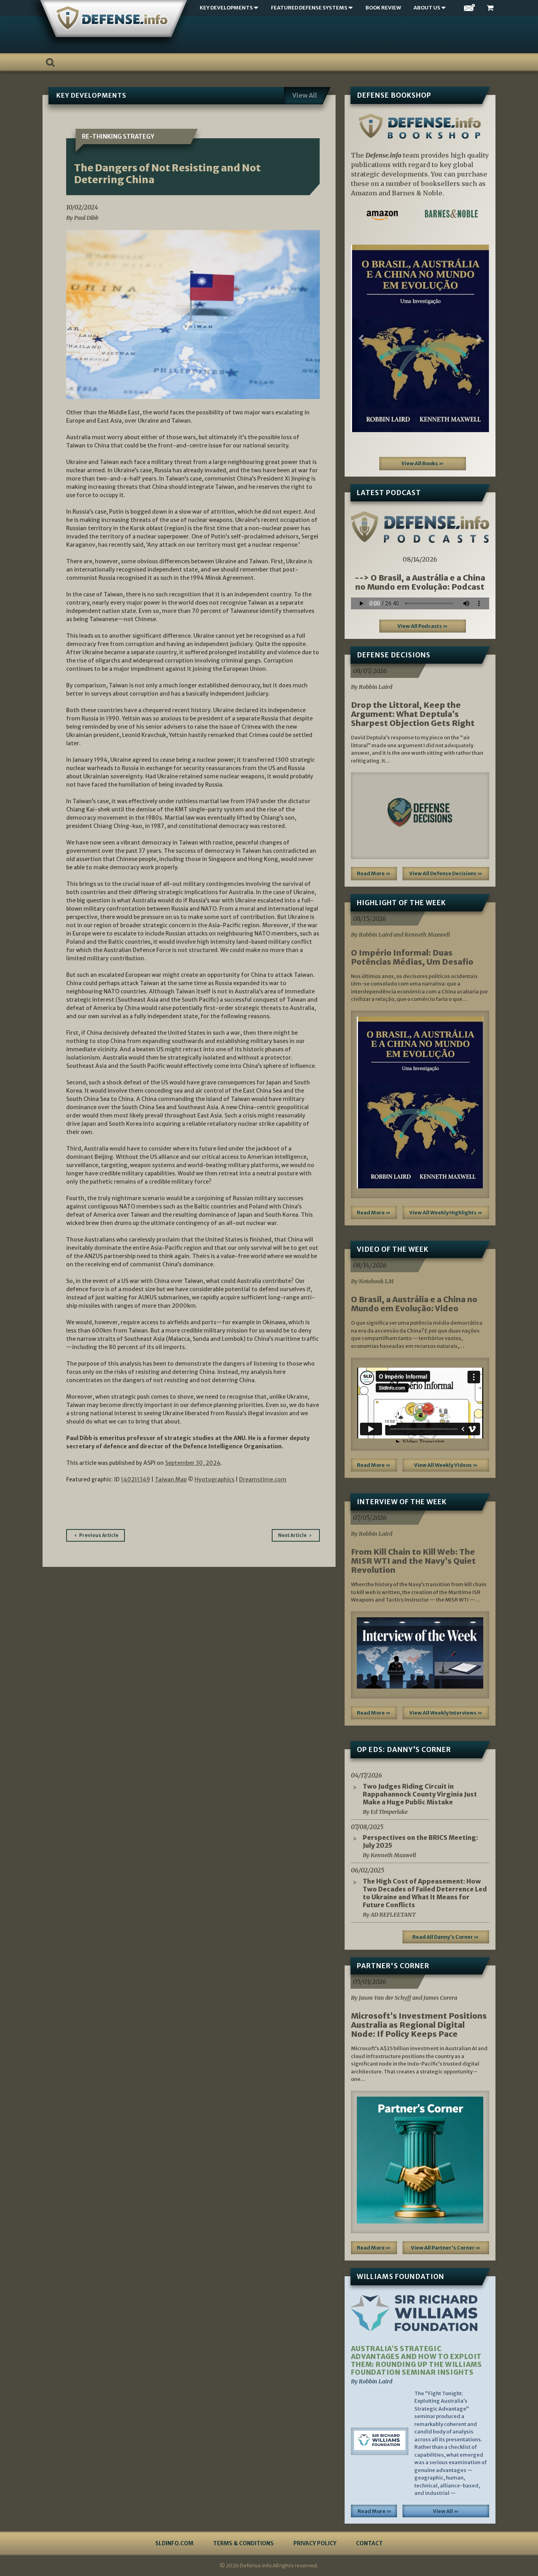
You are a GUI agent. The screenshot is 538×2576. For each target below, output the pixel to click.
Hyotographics (214, 1479)
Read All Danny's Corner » (446, 1937)
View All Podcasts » (423, 626)
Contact (369, 2543)
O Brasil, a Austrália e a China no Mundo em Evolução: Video (414, 1304)
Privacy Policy (315, 2543)
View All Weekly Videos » (446, 1465)
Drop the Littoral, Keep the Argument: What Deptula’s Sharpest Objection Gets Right (413, 714)
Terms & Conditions (243, 2543)
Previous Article (99, 1535)
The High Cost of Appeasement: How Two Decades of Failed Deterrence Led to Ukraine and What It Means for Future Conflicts (425, 1893)
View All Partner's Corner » (446, 2248)
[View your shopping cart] (491, 8)
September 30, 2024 (193, 1463)
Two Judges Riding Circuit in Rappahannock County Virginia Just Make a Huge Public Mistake (420, 1794)
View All (305, 95)
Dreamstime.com (263, 1479)
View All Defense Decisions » (446, 873)
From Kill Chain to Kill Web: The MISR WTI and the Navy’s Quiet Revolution (413, 1561)
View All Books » (423, 463)
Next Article (292, 1535)
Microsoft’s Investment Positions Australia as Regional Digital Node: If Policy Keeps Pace (419, 2025)
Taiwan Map (171, 1479)
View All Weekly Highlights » (446, 1213)
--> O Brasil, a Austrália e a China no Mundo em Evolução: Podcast (420, 582)
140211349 (135, 1479)
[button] (361, 338)
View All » (446, 2511)
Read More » (374, 873)
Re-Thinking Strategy (118, 136)
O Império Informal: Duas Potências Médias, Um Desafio (412, 957)
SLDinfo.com (174, 2543)
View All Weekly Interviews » (446, 1713)
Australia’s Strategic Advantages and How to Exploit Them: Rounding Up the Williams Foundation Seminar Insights (416, 2361)
